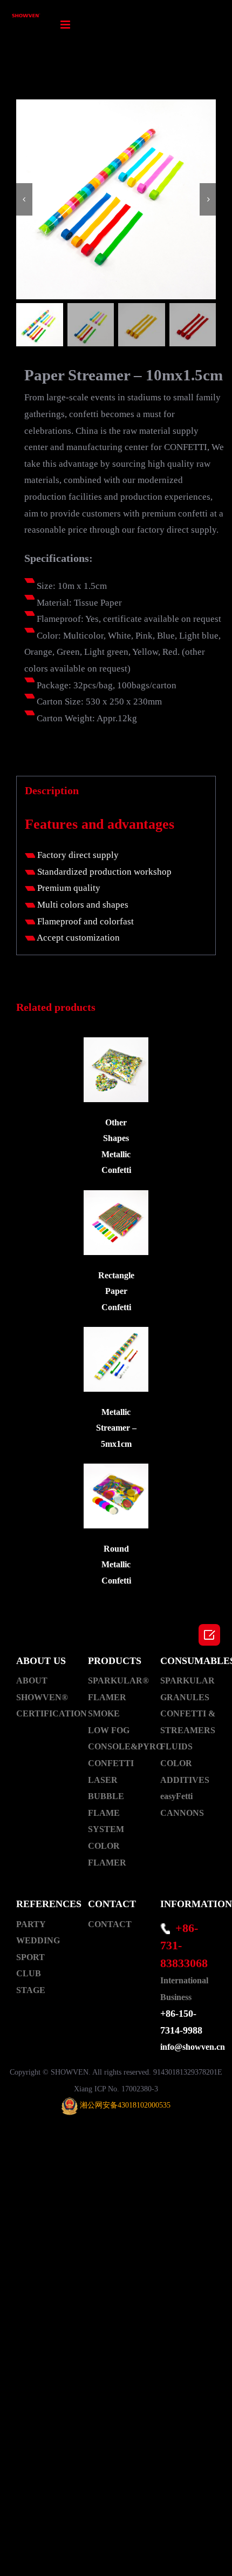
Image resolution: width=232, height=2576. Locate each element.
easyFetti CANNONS (182, 1804)
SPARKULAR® (116, 1681)
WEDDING (38, 1940)
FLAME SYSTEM (106, 1821)
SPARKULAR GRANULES (187, 1689)
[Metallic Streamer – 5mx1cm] (116, 1359)
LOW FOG (109, 1730)
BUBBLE (106, 1796)
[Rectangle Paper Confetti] (116, 1223)
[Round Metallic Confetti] (116, 1496)
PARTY (31, 1924)
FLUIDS (176, 1746)
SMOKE (104, 1713)
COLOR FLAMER (107, 1854)
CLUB (29, 1973)
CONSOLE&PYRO (116, 1746)
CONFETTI (111, 1763)
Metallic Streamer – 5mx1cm (116, 1428)
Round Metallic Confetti (116, 1565)
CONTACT (110, 1924)
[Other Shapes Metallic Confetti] (116, 1070)
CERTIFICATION (44, 1713)
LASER (103, 1780)
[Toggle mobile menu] (66, 25)
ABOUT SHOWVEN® (42, 1689)
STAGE (31, 1990)
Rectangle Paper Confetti (116, 1291)
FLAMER (107, 1697)
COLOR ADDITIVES (185, 1772)
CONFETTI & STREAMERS (188, 1722)
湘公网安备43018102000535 (125, 2105)
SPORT (30, 1957)
